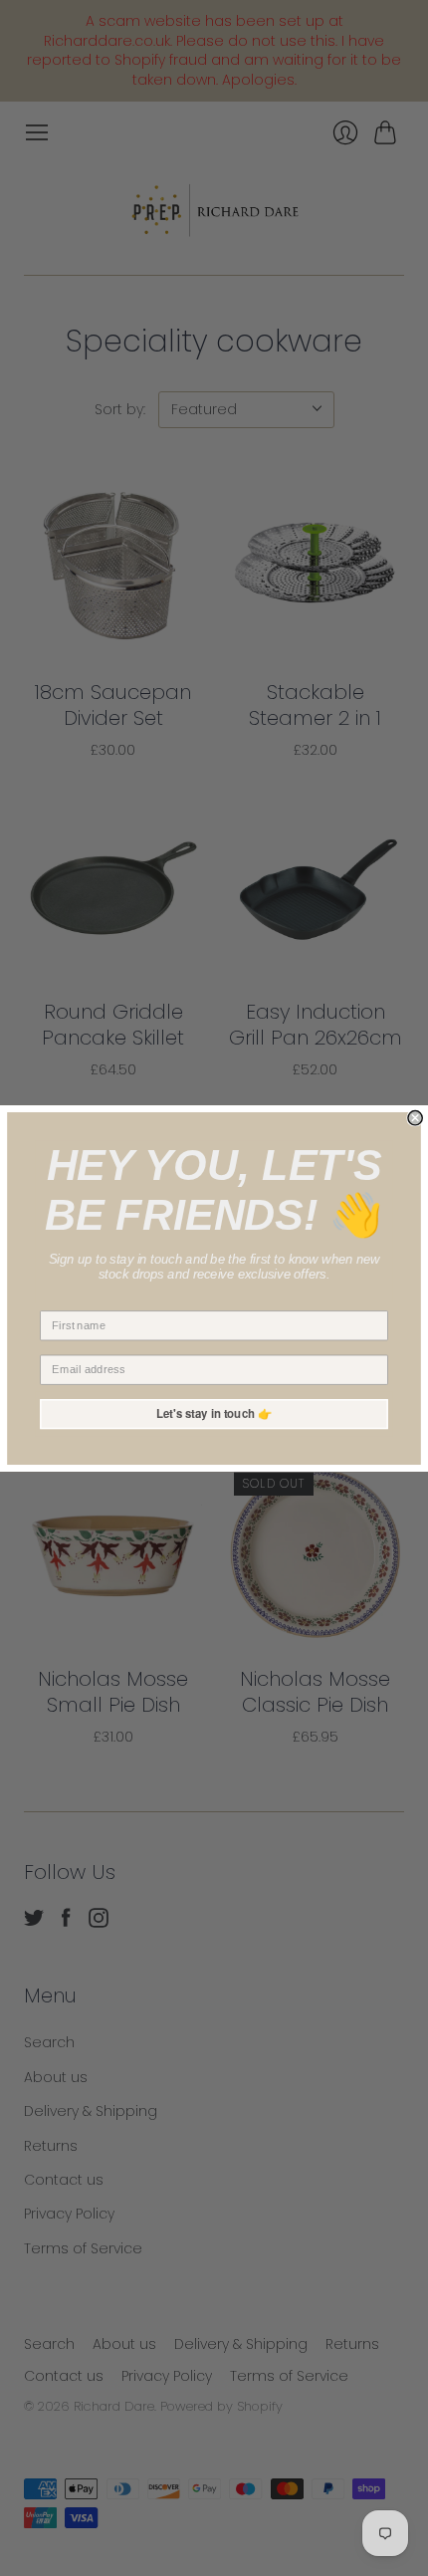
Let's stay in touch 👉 (214, 1413)
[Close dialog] (415, 1117)
